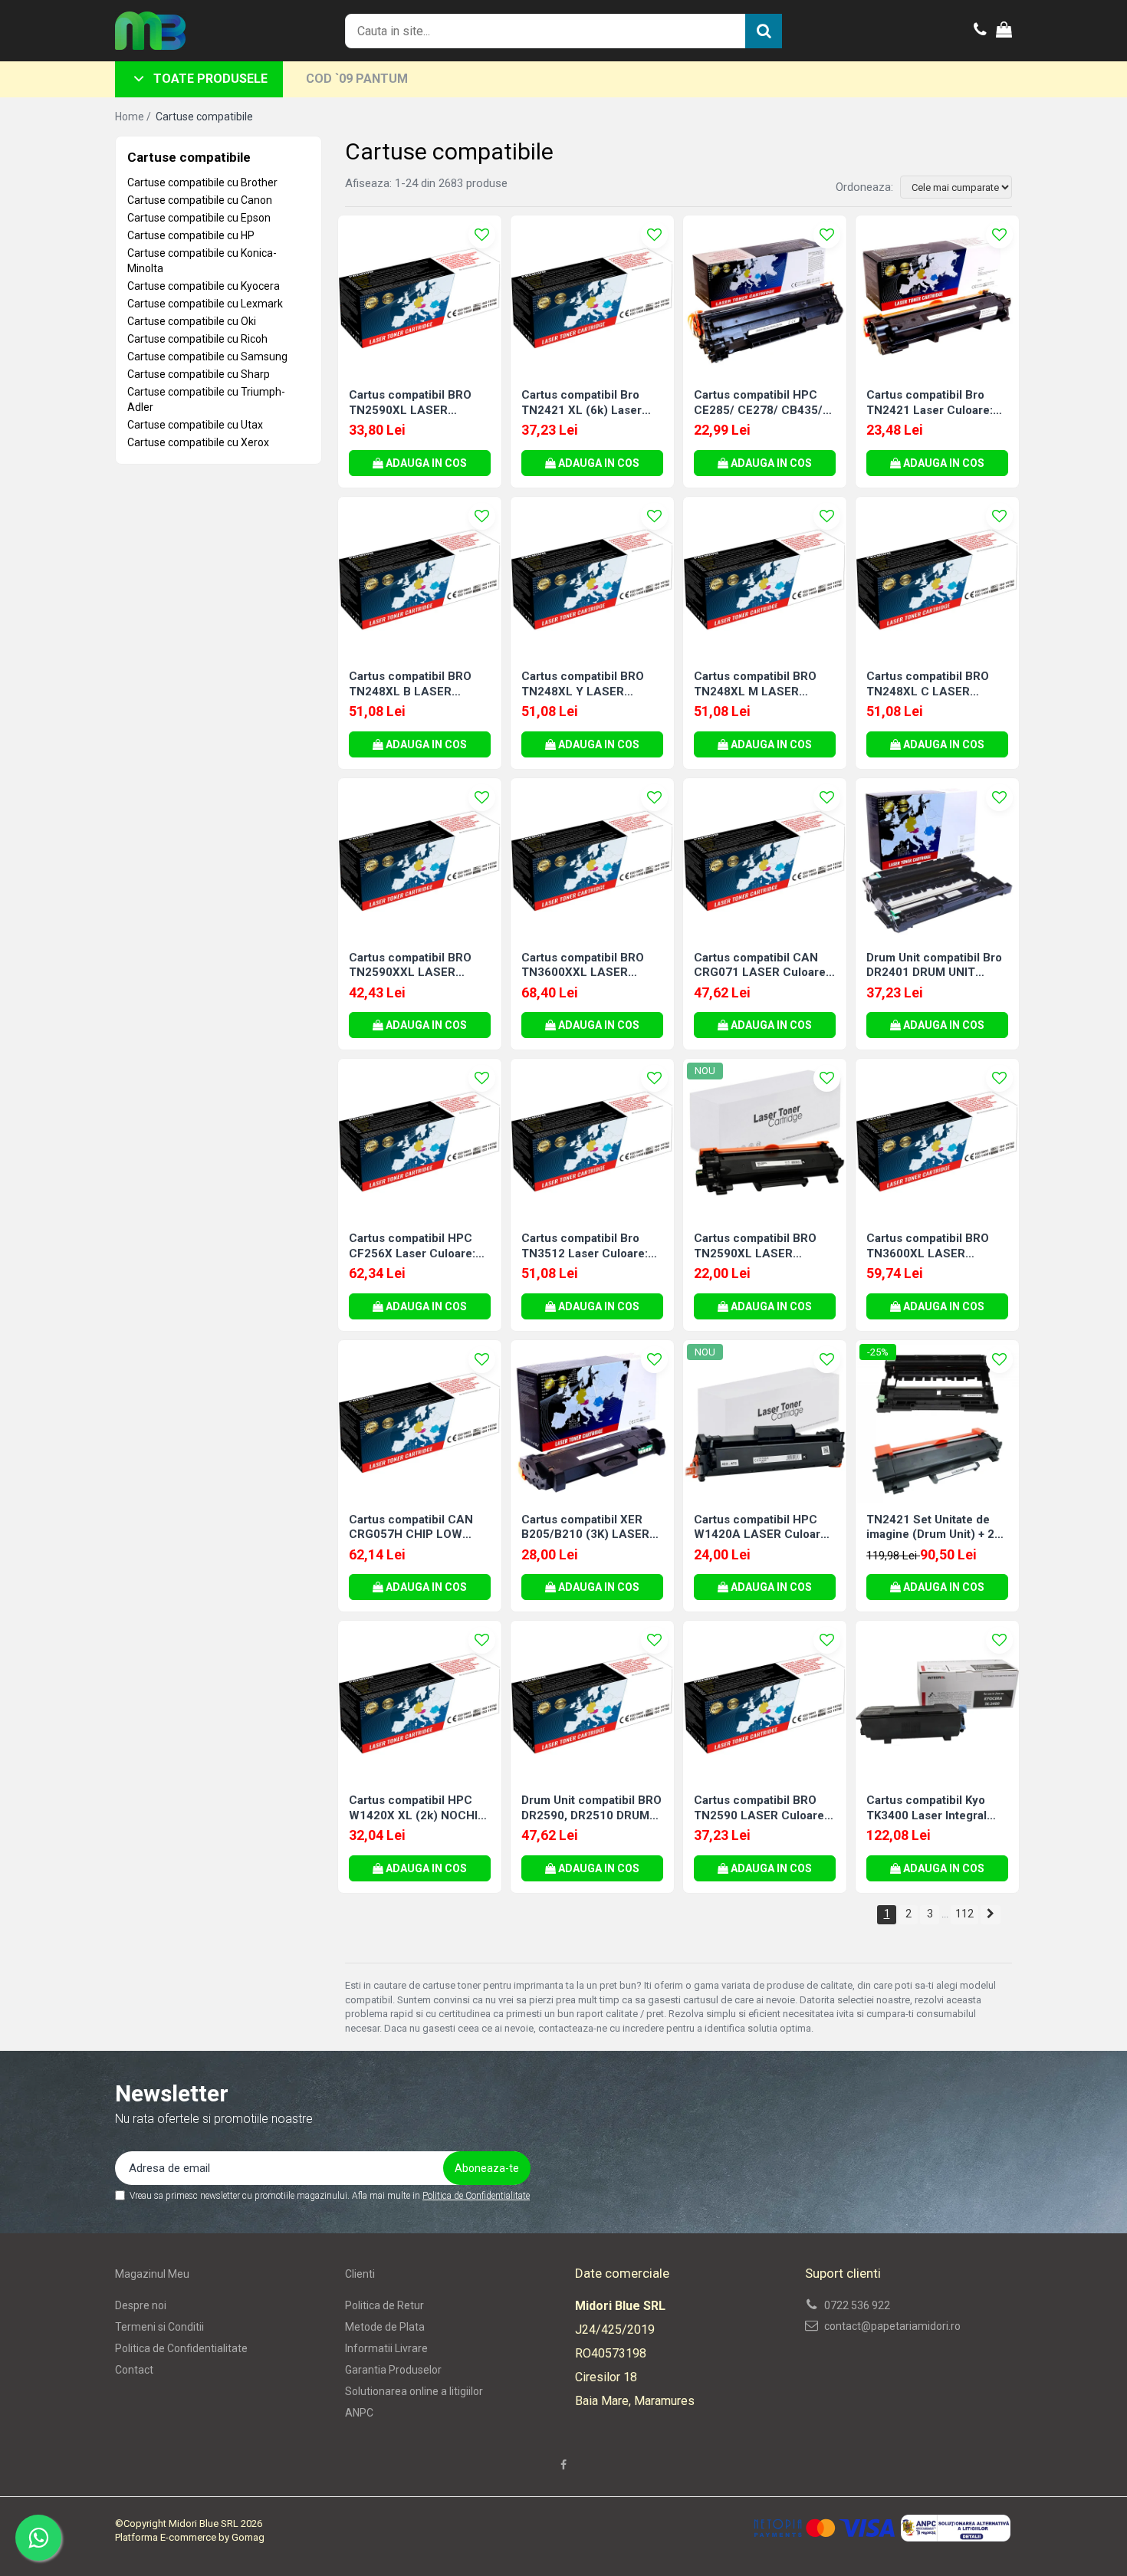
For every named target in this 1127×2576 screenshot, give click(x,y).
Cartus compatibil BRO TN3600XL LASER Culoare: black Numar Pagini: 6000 (928, 1246)
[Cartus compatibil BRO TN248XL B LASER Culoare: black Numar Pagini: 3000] (420, 578)
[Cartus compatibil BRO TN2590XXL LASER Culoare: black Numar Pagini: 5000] (420, 860)
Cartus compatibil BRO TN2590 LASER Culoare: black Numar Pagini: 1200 (763, 1808)
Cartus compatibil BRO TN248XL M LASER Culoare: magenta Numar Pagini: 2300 (761, 684)
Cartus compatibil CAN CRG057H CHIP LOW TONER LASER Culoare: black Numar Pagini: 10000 (413, 1528)
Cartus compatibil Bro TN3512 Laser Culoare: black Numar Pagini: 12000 (585, 1246)
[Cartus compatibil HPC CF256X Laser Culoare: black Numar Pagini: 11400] (420, 1140)
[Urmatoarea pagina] (991, 1915)
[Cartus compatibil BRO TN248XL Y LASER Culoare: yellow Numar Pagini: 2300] (592, 578)
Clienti (360, 2274)
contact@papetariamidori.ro (891, 2326)
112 (964, 1914)
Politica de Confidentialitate (476, 2196)
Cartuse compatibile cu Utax (195, 425)
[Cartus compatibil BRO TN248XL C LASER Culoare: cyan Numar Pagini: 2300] (937, 578)
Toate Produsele (210, 79)
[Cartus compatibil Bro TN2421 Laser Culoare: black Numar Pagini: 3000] (937, 297)
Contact (134, 2370)
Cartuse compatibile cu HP (191, 235)
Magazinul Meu (152, 2274)
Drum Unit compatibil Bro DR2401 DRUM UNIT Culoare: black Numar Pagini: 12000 (934, 966)
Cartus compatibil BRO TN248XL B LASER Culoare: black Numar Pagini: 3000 (410, 684)
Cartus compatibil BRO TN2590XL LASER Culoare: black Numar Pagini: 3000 (410, 403)
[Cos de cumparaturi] (1004, 31)
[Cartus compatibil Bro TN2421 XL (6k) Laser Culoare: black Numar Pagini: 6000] (592, 297)
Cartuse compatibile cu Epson (199, 218)
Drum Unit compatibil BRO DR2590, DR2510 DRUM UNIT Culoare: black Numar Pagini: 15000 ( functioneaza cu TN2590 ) (591, 1808)
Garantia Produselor (393, 2370)
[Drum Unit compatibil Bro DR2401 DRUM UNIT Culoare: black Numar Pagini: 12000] (937, 860)
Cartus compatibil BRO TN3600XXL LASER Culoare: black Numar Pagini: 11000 (583, 966)
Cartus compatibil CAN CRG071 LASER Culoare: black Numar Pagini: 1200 (763, 966)
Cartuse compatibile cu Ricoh (197, 339)
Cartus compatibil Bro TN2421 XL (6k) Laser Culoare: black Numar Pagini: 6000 (582, 403)
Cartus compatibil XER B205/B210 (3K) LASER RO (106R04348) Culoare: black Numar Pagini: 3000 (591, 1528)
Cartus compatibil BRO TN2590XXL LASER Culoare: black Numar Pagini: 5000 (410, 966)
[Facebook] (563, 2465)
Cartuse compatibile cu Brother (202, 182)
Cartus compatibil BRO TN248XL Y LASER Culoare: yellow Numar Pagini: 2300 (583, 684)
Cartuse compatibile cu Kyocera (204, 286)
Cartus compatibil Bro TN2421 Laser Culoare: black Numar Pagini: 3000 (936, 403)
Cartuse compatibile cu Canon (200, 200)
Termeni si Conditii (159, 2327)
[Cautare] (764, 31)
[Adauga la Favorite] (482, 235)
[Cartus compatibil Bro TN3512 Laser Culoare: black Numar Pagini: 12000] (592, 1140)
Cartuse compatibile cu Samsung (207, 356)
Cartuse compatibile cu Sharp (199, 374)
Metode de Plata (385, 2327)
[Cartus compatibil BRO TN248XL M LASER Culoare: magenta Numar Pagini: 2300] (765, 578)
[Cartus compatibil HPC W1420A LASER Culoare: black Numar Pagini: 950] (765, 1422)
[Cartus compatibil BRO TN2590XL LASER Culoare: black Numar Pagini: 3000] (420, 297)
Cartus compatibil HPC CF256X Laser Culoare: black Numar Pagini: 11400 (412, 1246)
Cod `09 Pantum (357, 79)
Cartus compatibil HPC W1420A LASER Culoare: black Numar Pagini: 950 (762, 1528)
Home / (134, 117)
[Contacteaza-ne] (980, 31)
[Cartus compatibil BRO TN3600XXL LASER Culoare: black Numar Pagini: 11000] (592, 860)
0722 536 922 (856, 2305)
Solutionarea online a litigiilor (414, 2391)
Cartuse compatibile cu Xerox (198, 442)
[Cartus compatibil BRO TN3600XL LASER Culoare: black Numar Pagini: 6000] (937, 1140)
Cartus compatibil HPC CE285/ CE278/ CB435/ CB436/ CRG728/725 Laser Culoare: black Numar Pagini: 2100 (758, 403)
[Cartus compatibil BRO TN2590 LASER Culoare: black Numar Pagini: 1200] (765, 1702)
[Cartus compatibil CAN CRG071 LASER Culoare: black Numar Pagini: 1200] (765, 860)
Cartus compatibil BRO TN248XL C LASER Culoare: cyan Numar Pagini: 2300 (928, 684)
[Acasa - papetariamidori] (192, 31)
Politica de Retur (384, 2305)
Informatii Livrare (386, 2348)
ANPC (359, 2413)
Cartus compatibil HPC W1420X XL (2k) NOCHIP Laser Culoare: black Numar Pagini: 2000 (417, 1808)
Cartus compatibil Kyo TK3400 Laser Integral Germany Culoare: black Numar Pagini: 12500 (932, 1808)
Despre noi (141, 2305)
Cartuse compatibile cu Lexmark (205, 304)
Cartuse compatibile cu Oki (192, 321)
